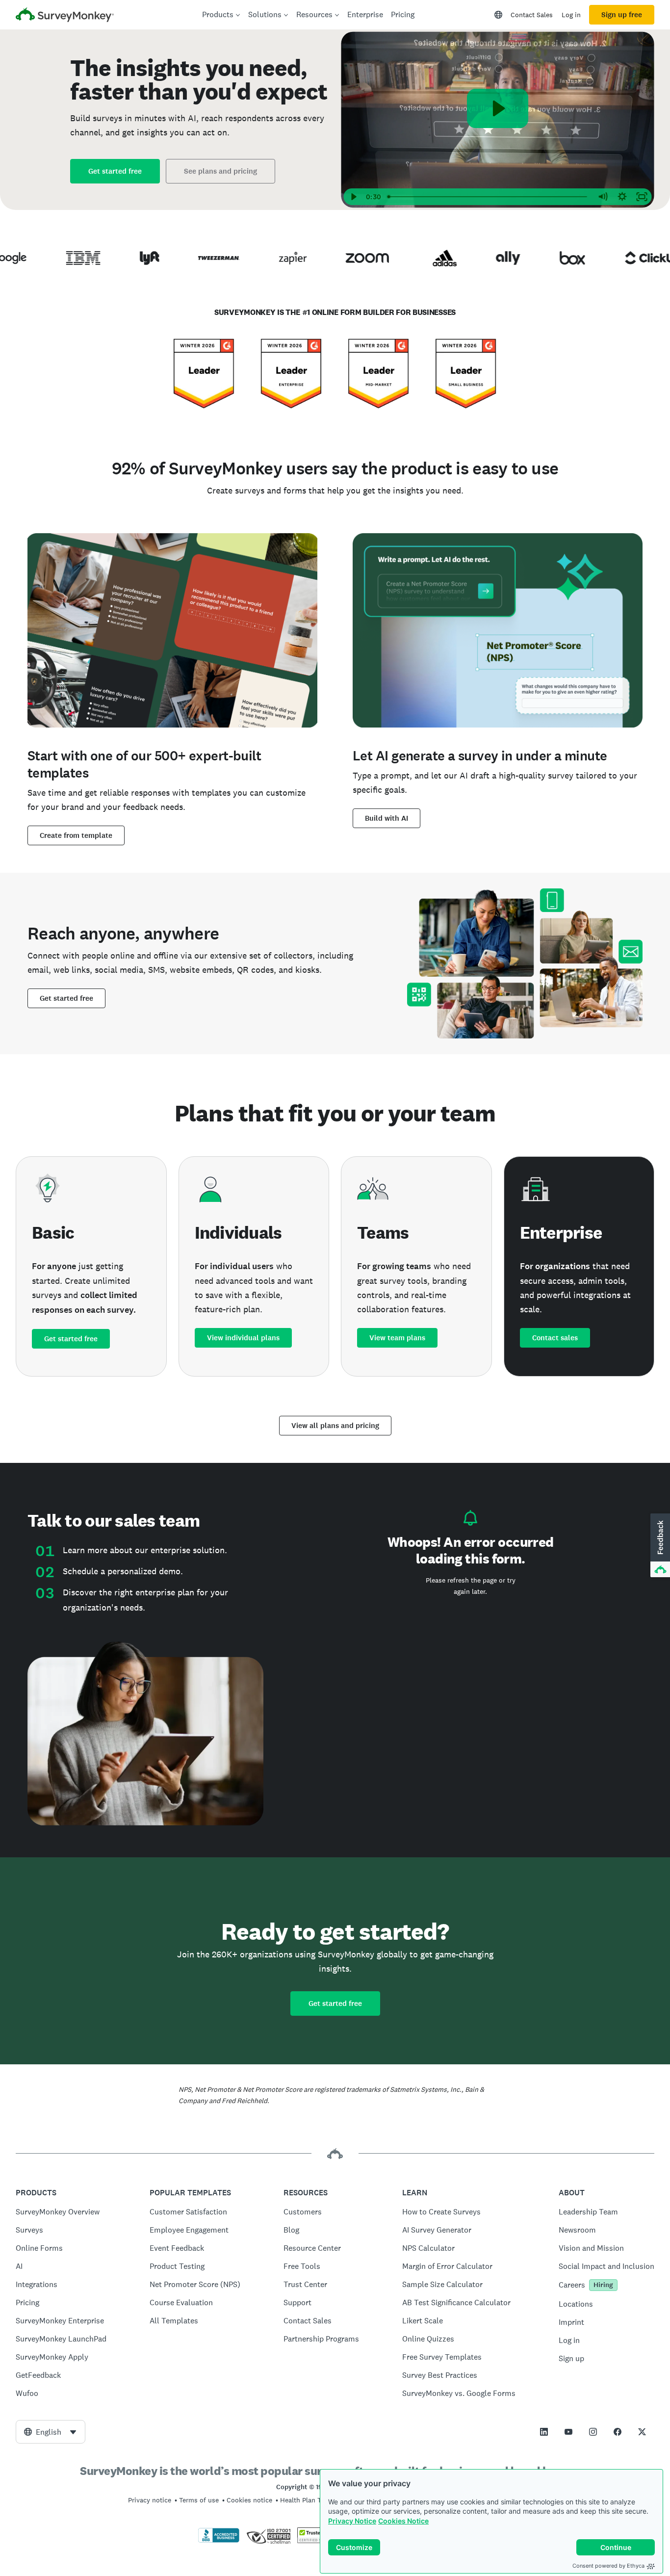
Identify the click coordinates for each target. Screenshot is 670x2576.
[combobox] (51, 2432)
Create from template (76, 835)
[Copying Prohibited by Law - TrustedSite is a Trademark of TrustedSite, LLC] (316, 2541)
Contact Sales (532, 15)
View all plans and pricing (335, 1426)
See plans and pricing (220, 171)
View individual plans (243, 1338)
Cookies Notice (403, 2521)
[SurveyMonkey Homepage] (65, 16)
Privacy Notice (352, 2521)
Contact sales (555, 1338)
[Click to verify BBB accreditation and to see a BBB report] (219, 2541)
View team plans (397, 1338)
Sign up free (622, 15)
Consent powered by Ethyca (608, 2566)
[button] (659, 1546)
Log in (571, 15)
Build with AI (387, 818)
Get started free (115, 171)
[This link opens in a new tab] (544, 2432)
